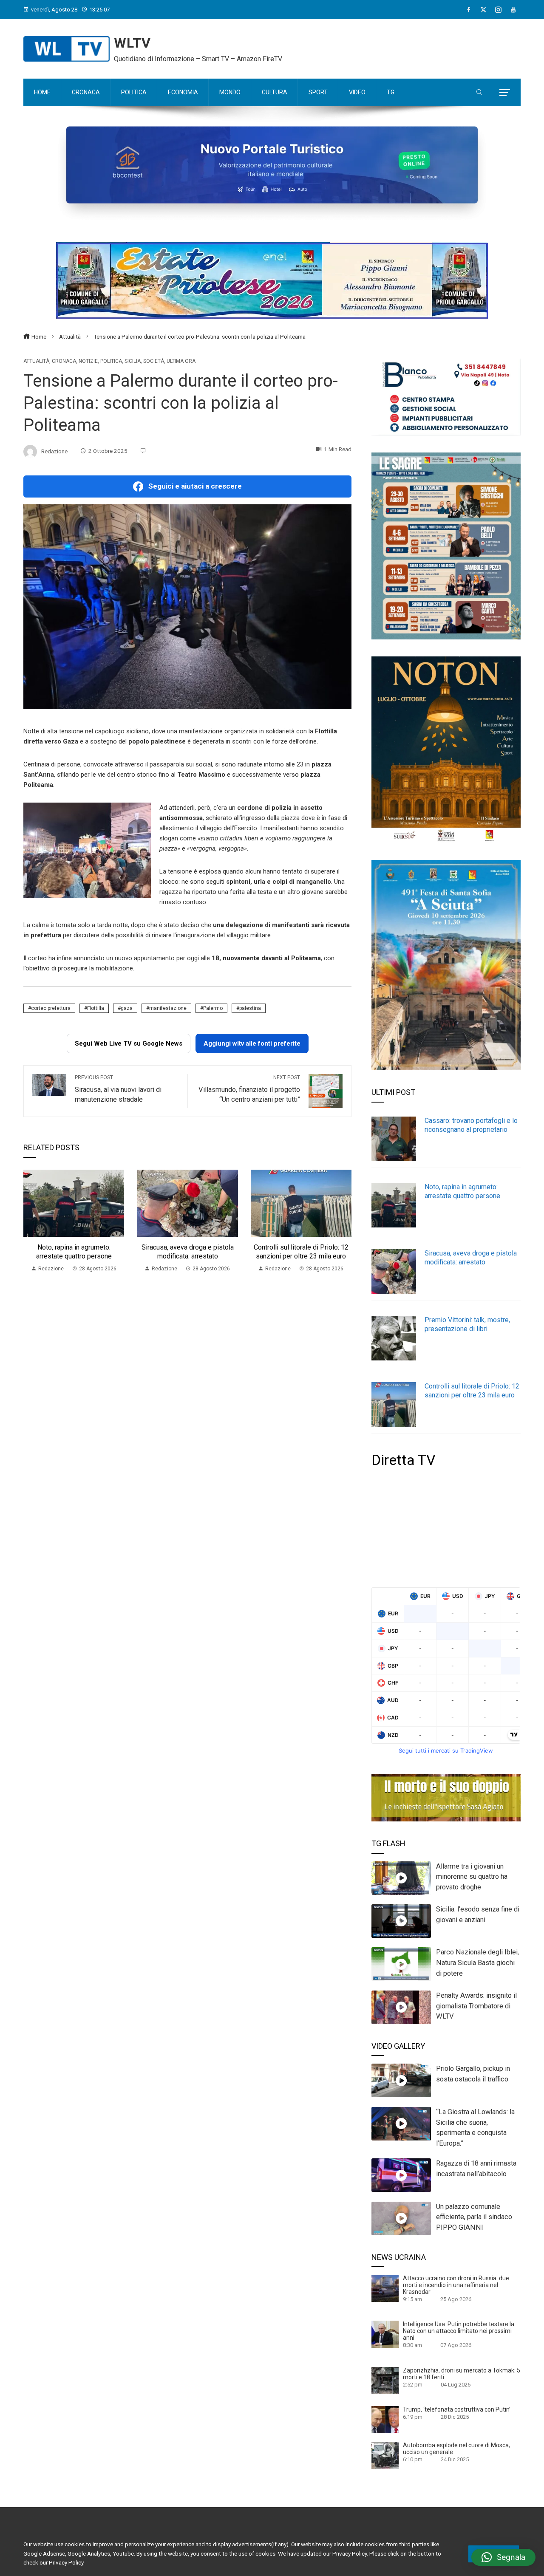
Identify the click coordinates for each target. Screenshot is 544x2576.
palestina (250, 1008)
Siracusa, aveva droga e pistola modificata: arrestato (188, 1252)
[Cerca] (479, 93)
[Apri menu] (505, 93)
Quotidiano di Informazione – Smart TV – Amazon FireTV (198, 59)
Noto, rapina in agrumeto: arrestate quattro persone (74, 1252)
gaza (127, 1008)
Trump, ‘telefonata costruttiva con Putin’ (457, 2409)
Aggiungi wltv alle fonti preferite (252, 1043)
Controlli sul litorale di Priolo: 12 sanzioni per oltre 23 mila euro (301, 1252)
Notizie (88, 361)
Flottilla (96, 1008)
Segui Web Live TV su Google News (129, 1043)
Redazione (54, 451)
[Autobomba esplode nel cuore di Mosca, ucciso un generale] (385, 2455)
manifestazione (168, 1008)
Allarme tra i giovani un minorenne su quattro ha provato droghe (472, 1877)
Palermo (213, 1008)
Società (154, 361)
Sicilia (133, 361)
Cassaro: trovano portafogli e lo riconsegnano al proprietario (471, 1125)
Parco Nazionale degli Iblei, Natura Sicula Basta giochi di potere (477, 1963)
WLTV (132, 43)
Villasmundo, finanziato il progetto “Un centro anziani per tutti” (249, 1089)
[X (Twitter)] (483, 10)
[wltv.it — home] (67, 49)
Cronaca (64, 361)
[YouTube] (513, 10)
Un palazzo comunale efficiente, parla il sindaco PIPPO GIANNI (474, 2217)
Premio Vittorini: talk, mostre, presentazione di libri (467, 1324)
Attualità (36, 361)
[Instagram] (498, 10)
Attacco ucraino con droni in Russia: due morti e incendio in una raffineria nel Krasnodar (456, 2285)
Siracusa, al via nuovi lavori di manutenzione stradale (118, 1089)
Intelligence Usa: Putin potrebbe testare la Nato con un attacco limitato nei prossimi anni (459, 2331)
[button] (503, 2557)
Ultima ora (181, 361)
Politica (111, 361)
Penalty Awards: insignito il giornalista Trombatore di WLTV (476, 2006)
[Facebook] (469, 10)
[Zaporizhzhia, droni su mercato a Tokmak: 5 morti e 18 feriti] (385, 2380)
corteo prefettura (51, 1008)
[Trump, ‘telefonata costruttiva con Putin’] (385, 2419)
